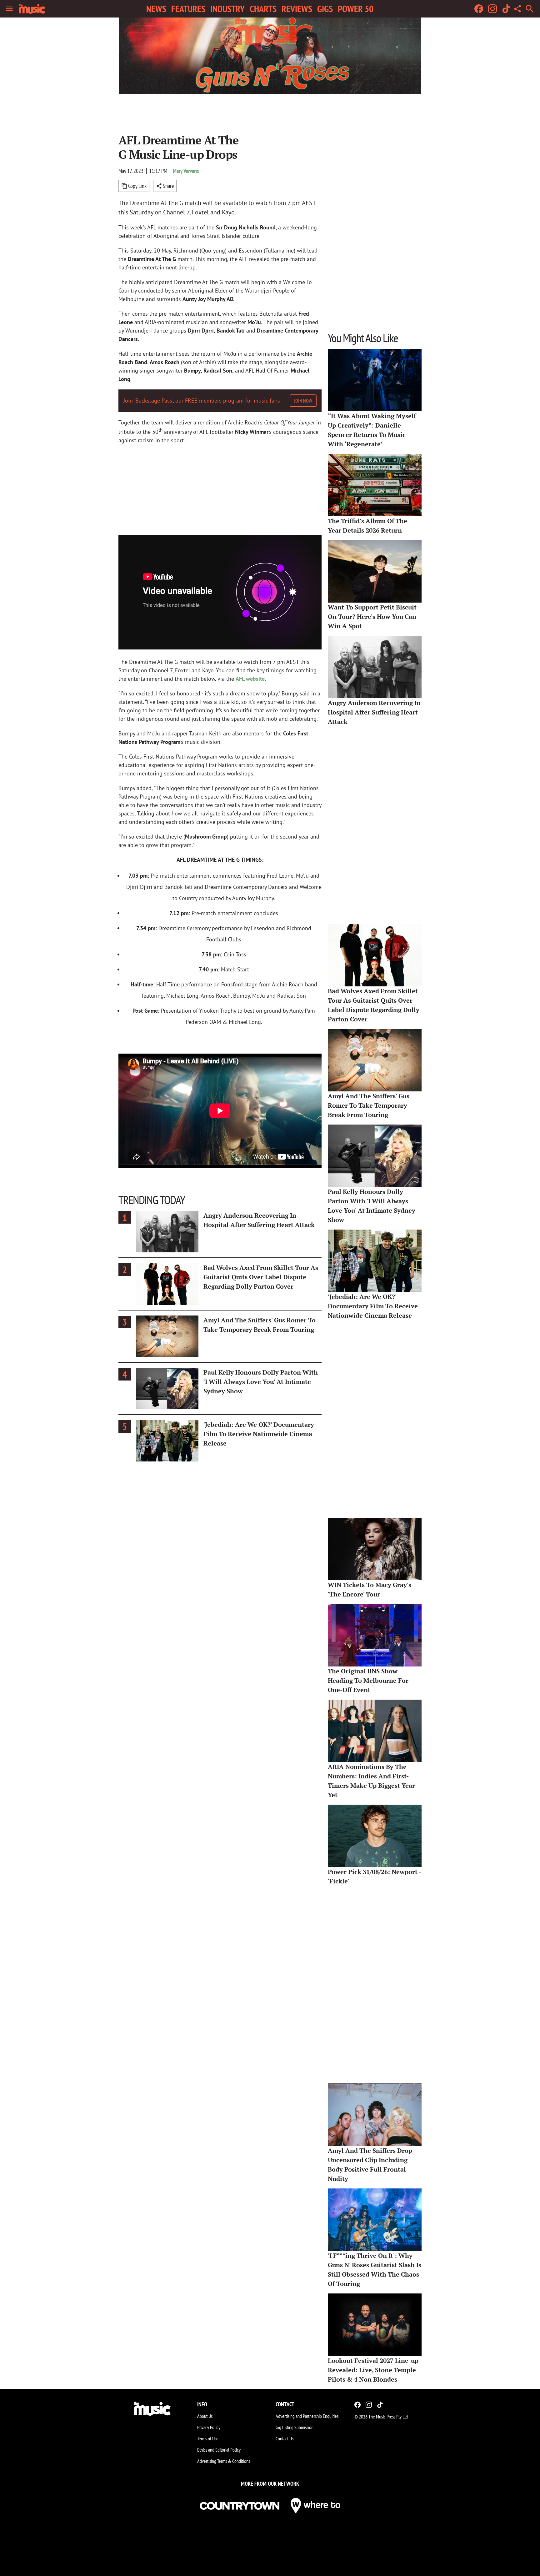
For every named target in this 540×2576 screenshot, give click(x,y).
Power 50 (356, 9)
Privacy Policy (209, 2427)
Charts (263, 9)
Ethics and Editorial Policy (219, 2450)
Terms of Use (208, 2438)
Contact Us (285, 2438)
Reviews (297, 9)
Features (188, 9)
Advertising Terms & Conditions (224, 2461)
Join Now (303, 401)
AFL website (250, 679)
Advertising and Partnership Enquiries (307, 2416)
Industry (227, 9)
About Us (205, 2416)
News (156, 9)
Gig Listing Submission (295, 2427)
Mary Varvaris (186, 171)
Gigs (325, 9)
